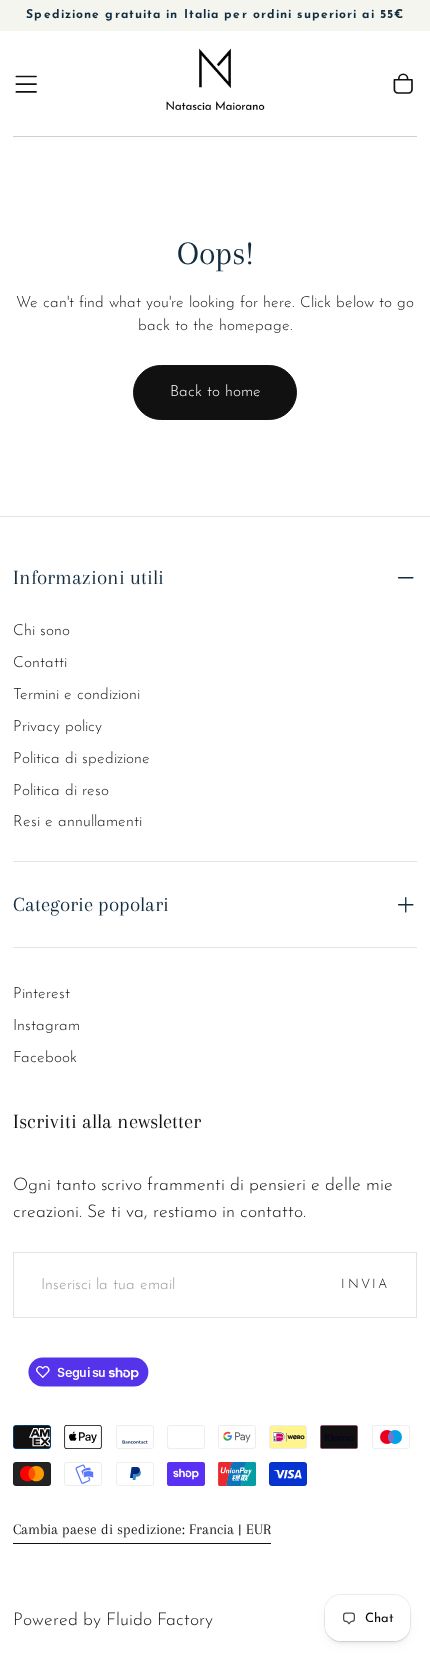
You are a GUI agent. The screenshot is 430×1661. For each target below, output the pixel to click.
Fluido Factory (159, 1620)
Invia (365, 1284)
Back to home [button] (215, 392)
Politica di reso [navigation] (61, 791)
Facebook (45, 1058)
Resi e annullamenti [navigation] (77, 822)
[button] (26, 84)
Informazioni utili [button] (88, 577)
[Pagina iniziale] (215, 83)
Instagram (46, 1026)
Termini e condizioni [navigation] (76, 695)
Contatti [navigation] (40, 663)
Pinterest (41, 994)
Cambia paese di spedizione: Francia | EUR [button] (142, 1529)
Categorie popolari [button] (91, 904)
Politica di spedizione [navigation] (81, 759)
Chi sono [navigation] (41, 631)
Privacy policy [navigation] (57, 727)
